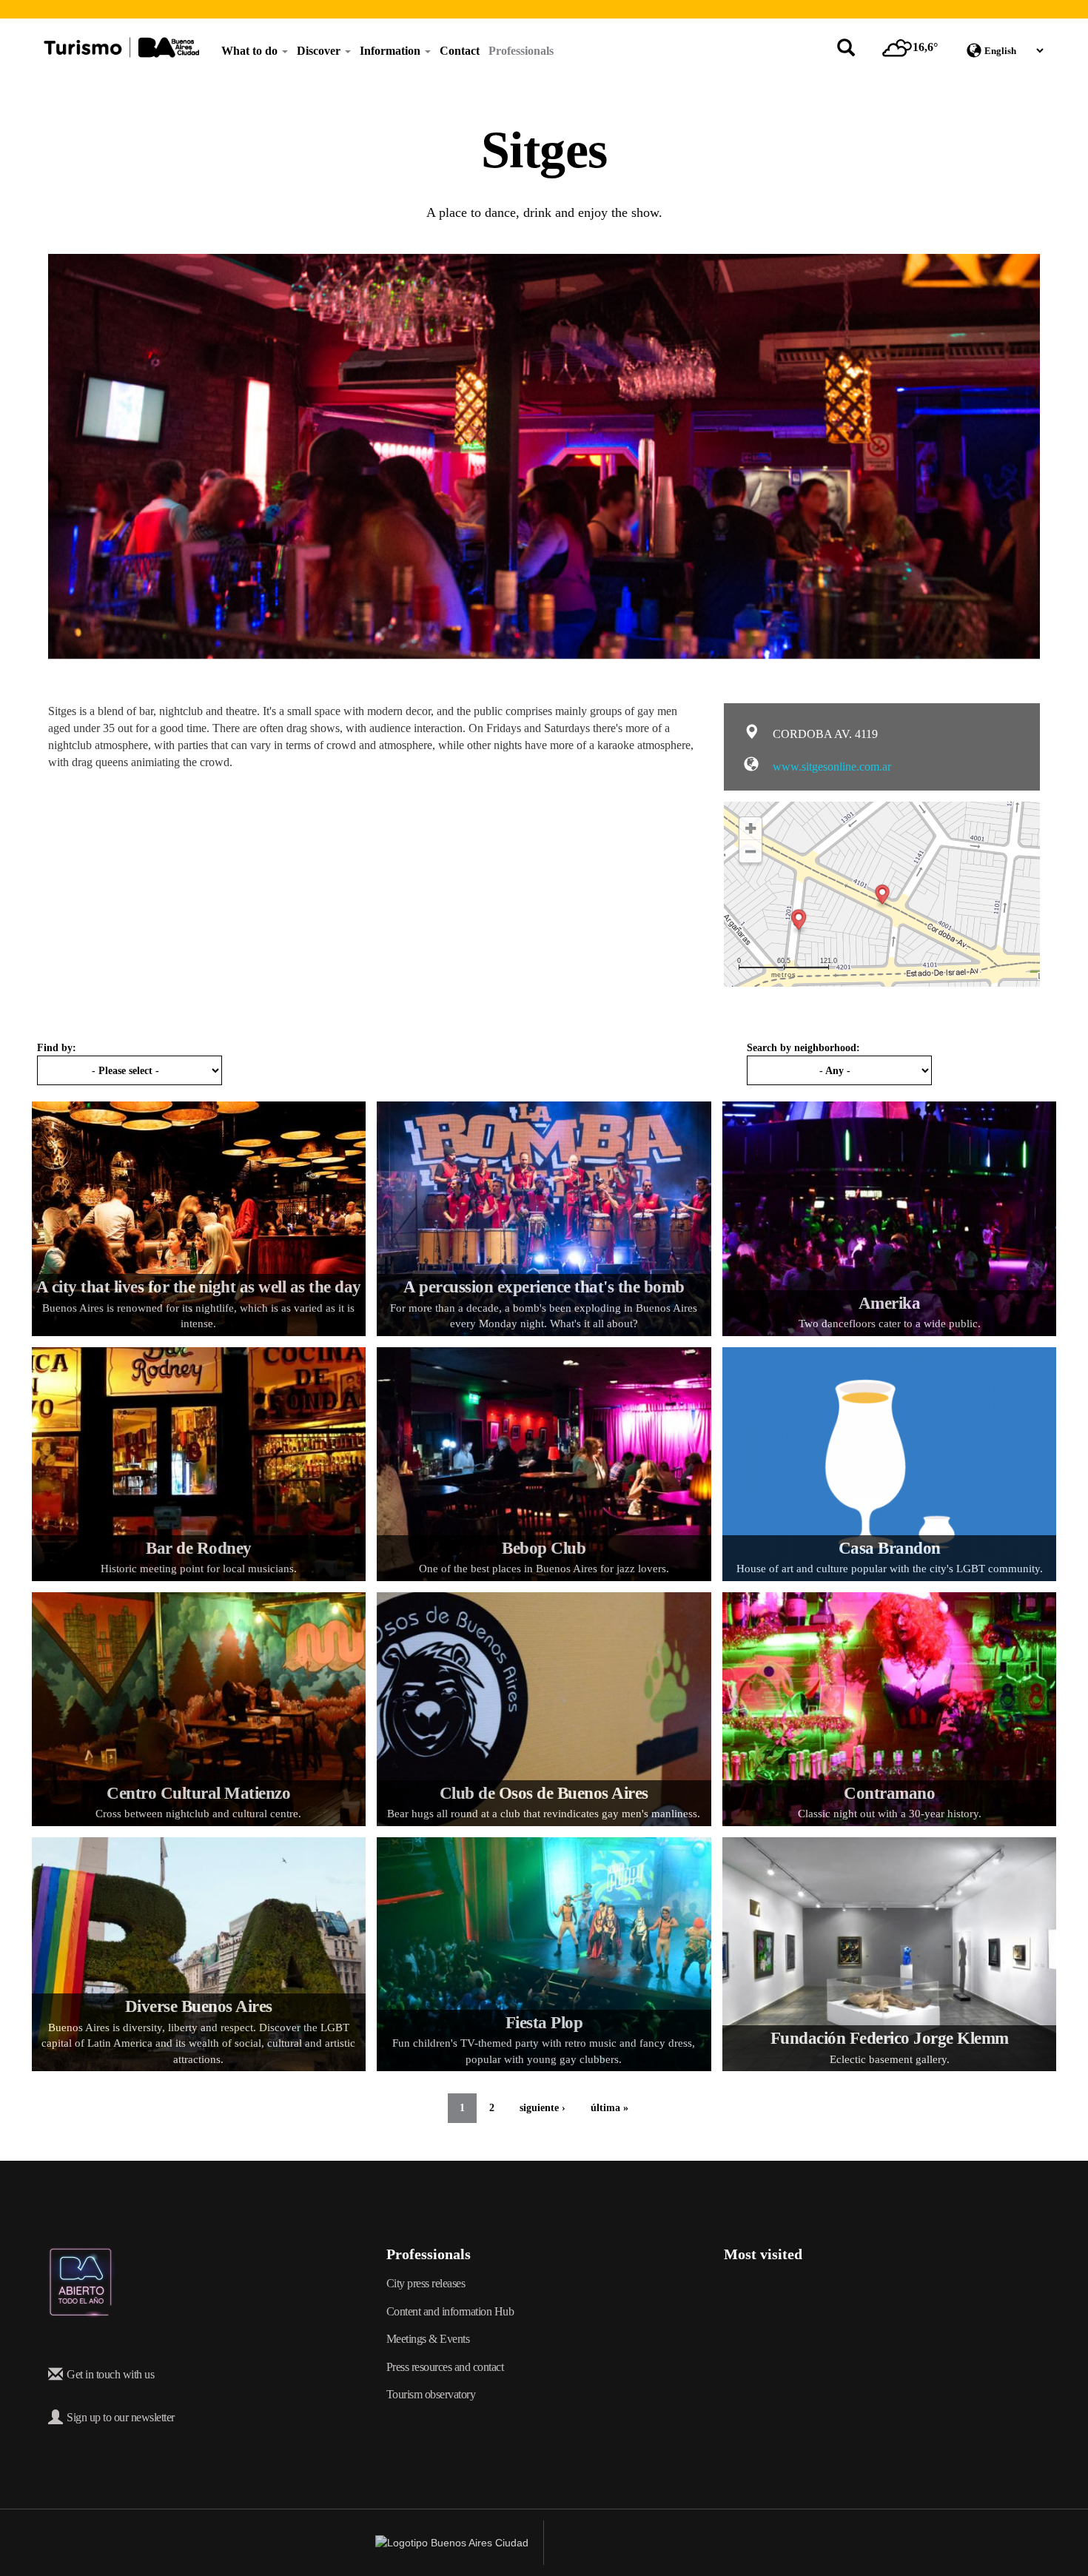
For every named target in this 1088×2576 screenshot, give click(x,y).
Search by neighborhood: (803, 1048)
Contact (460, 51)
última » (610, 2108)
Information (392, 51)
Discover (320, 51)
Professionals (521, 51)
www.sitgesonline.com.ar (830, 767)
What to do (251, 51)
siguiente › (543, 2108)
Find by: (57, 1048)
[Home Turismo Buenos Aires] (121, 47)
